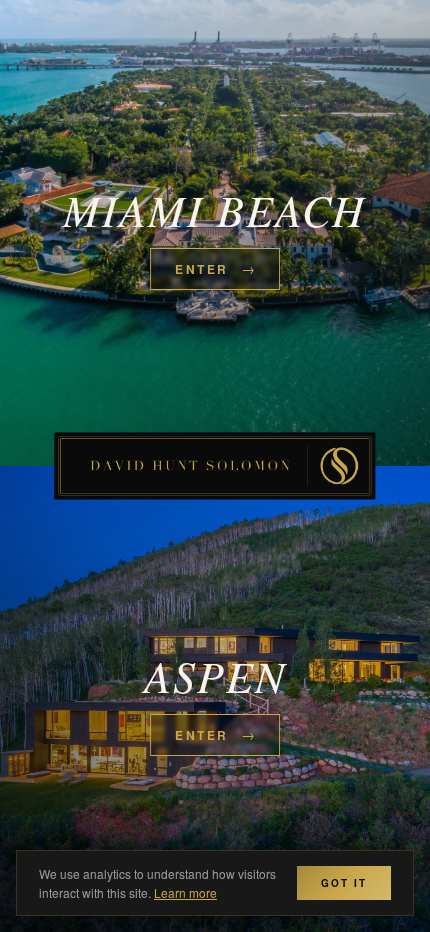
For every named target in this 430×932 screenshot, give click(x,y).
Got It (344, 883)
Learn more (185, 892)
